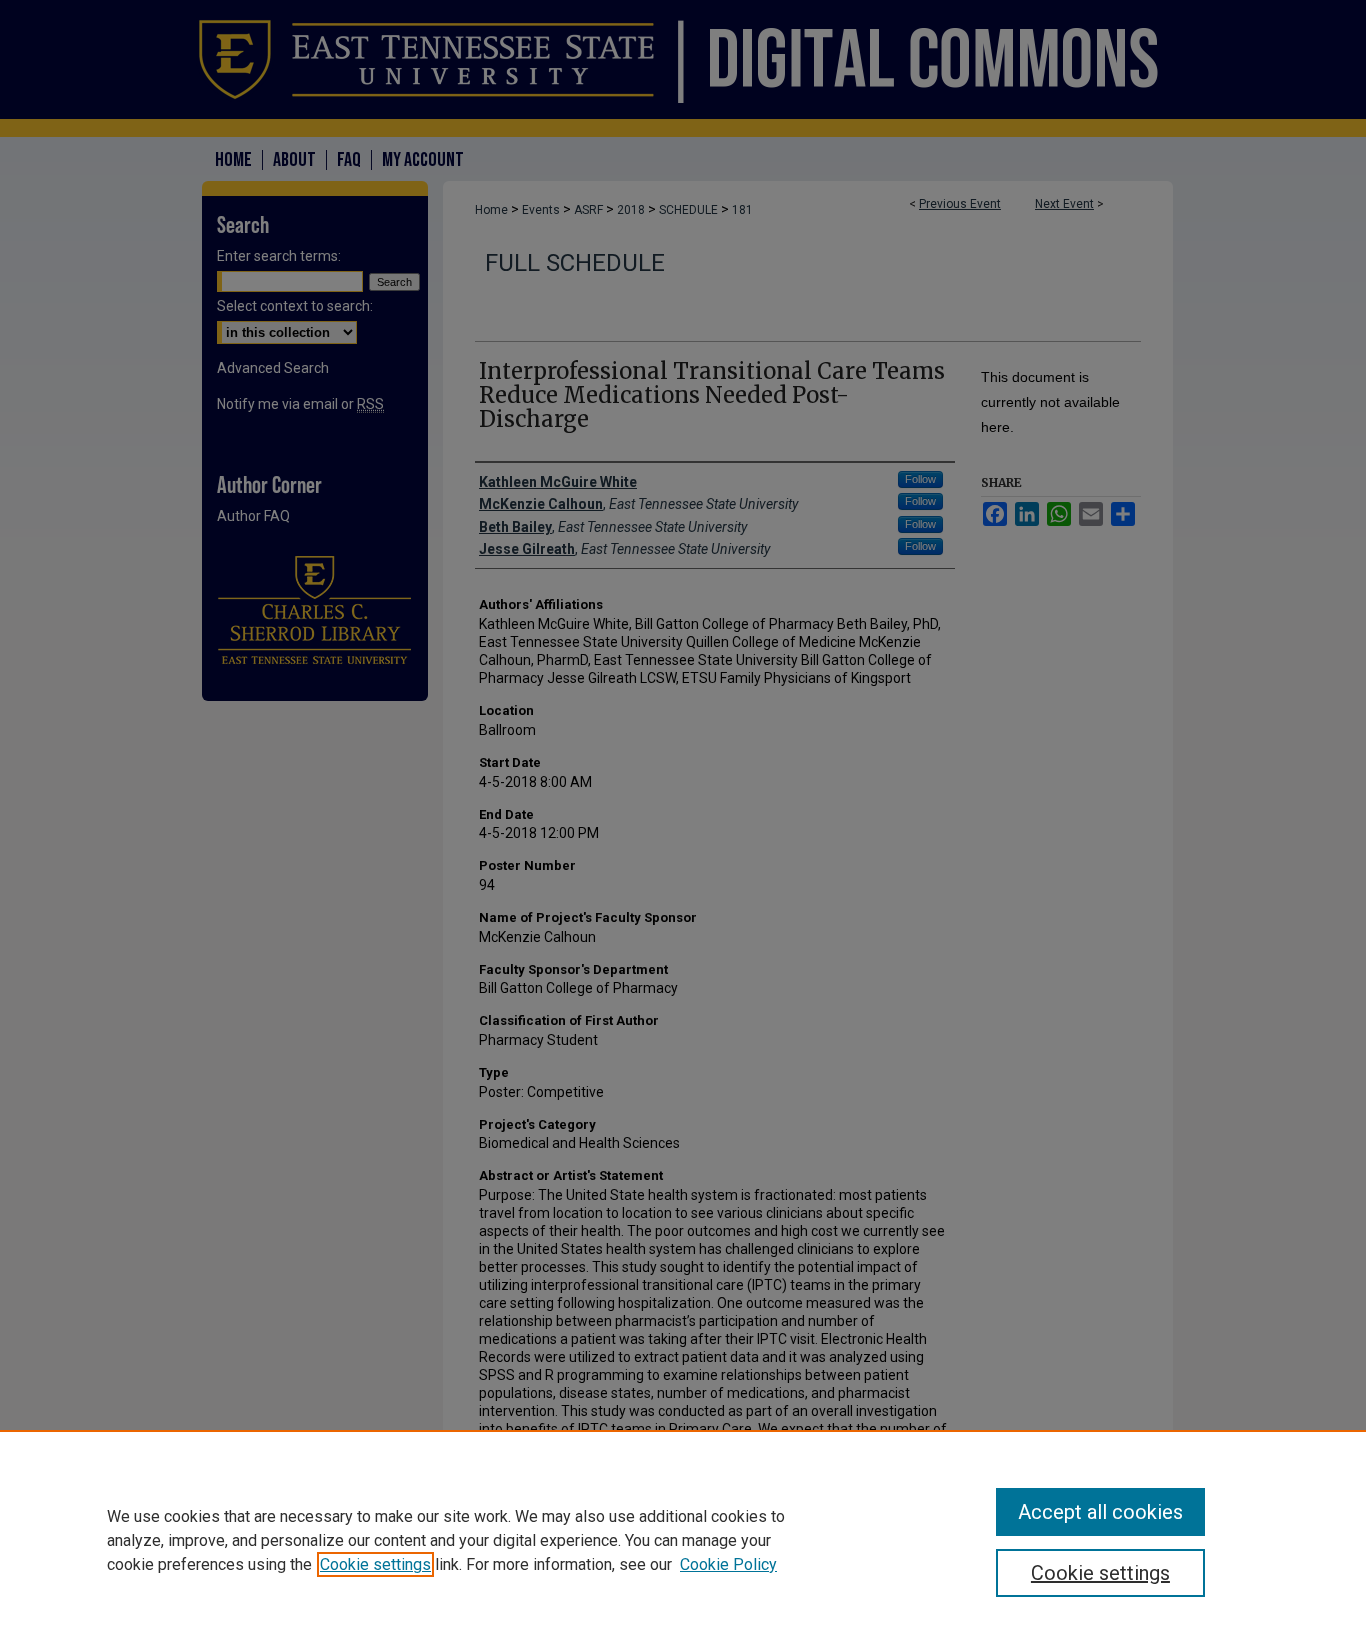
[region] (683, 1540)
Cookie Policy (728, 1564)
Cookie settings (375, 1564)
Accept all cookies (1100, 1512)
